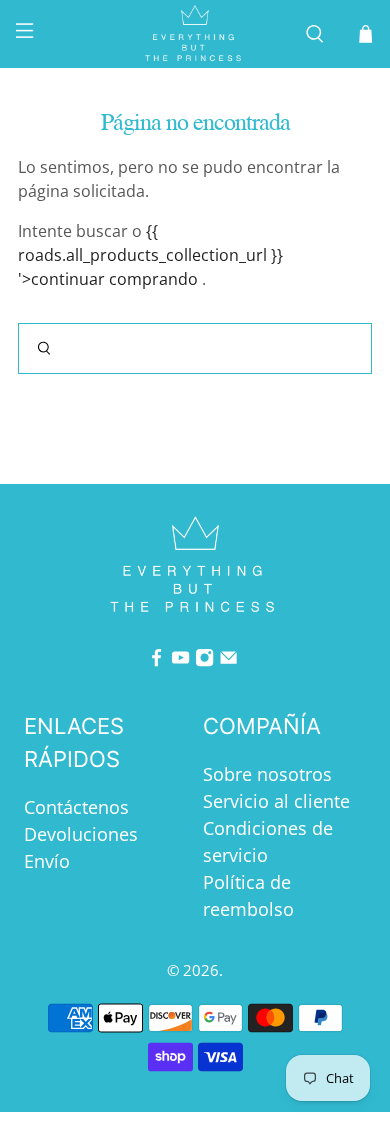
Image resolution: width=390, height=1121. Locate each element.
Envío (47, 861)
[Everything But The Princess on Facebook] (156, 660)
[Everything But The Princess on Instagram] (204, 660)
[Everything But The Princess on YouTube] (180, 660)
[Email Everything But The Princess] (228, 660)
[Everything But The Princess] (195, 34)
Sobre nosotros (267, 774)
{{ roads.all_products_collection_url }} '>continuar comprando (150, 255)
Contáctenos (76, 807)
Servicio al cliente (276, 801)
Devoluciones (81, 834)
